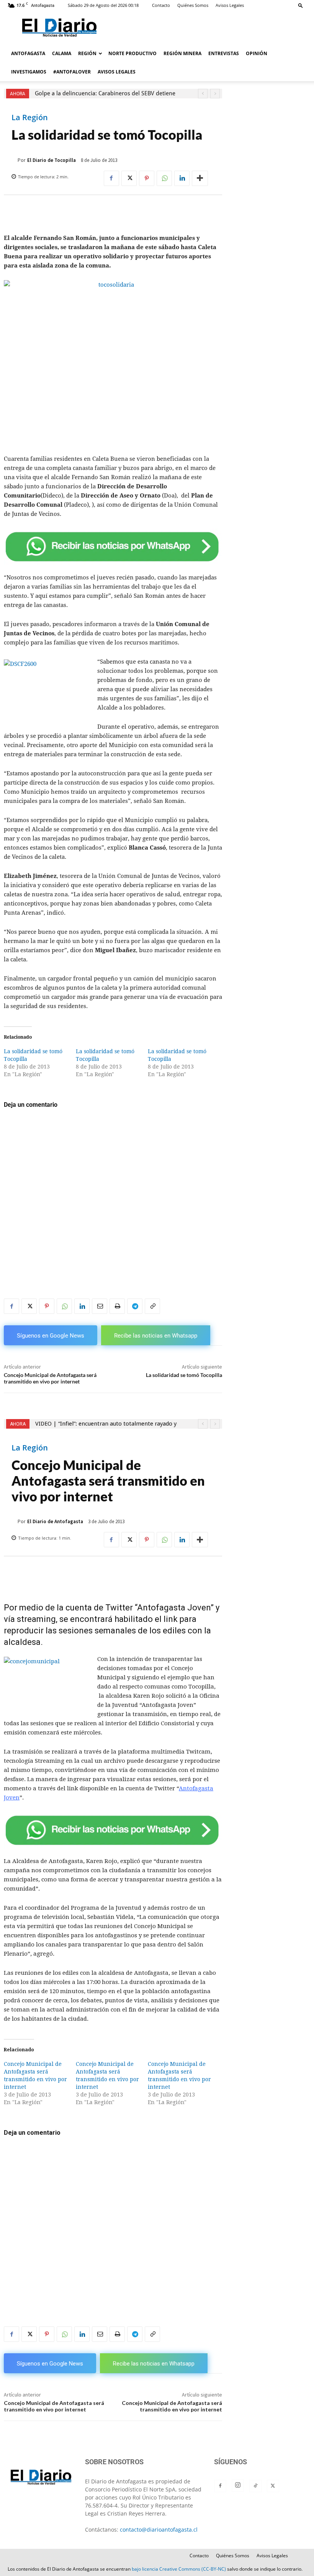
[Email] (100, 1306)
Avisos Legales (230, 5)
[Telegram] (135, 1306)
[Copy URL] (152, 1306)
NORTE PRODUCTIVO (132, 53)
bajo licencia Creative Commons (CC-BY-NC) (179, 2569)
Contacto (161, 5)
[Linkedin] (182, 178)
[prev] (203, 94)
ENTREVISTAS (224, 53)
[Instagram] (238, 2485)
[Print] (117, 1306)
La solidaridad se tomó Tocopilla (184, 1375)
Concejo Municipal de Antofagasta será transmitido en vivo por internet (50, 1378)
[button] (301, 5)
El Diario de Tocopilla (52, 160)
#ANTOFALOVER (72, 72)
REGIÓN (87, 53)
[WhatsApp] (164, 178)
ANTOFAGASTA (28, 53)
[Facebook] (111, 178)
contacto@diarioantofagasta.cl (159, 2530)
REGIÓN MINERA (182, 53)
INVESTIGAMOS (29, 72)
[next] (215, 94)
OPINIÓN (257, 53)
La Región (30, 117)
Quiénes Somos (193, 5)
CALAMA (62, 53)
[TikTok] (255, 2486)
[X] (129, 178)
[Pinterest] (147, 178)
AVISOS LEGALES (117, 72)
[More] (200, 178)
